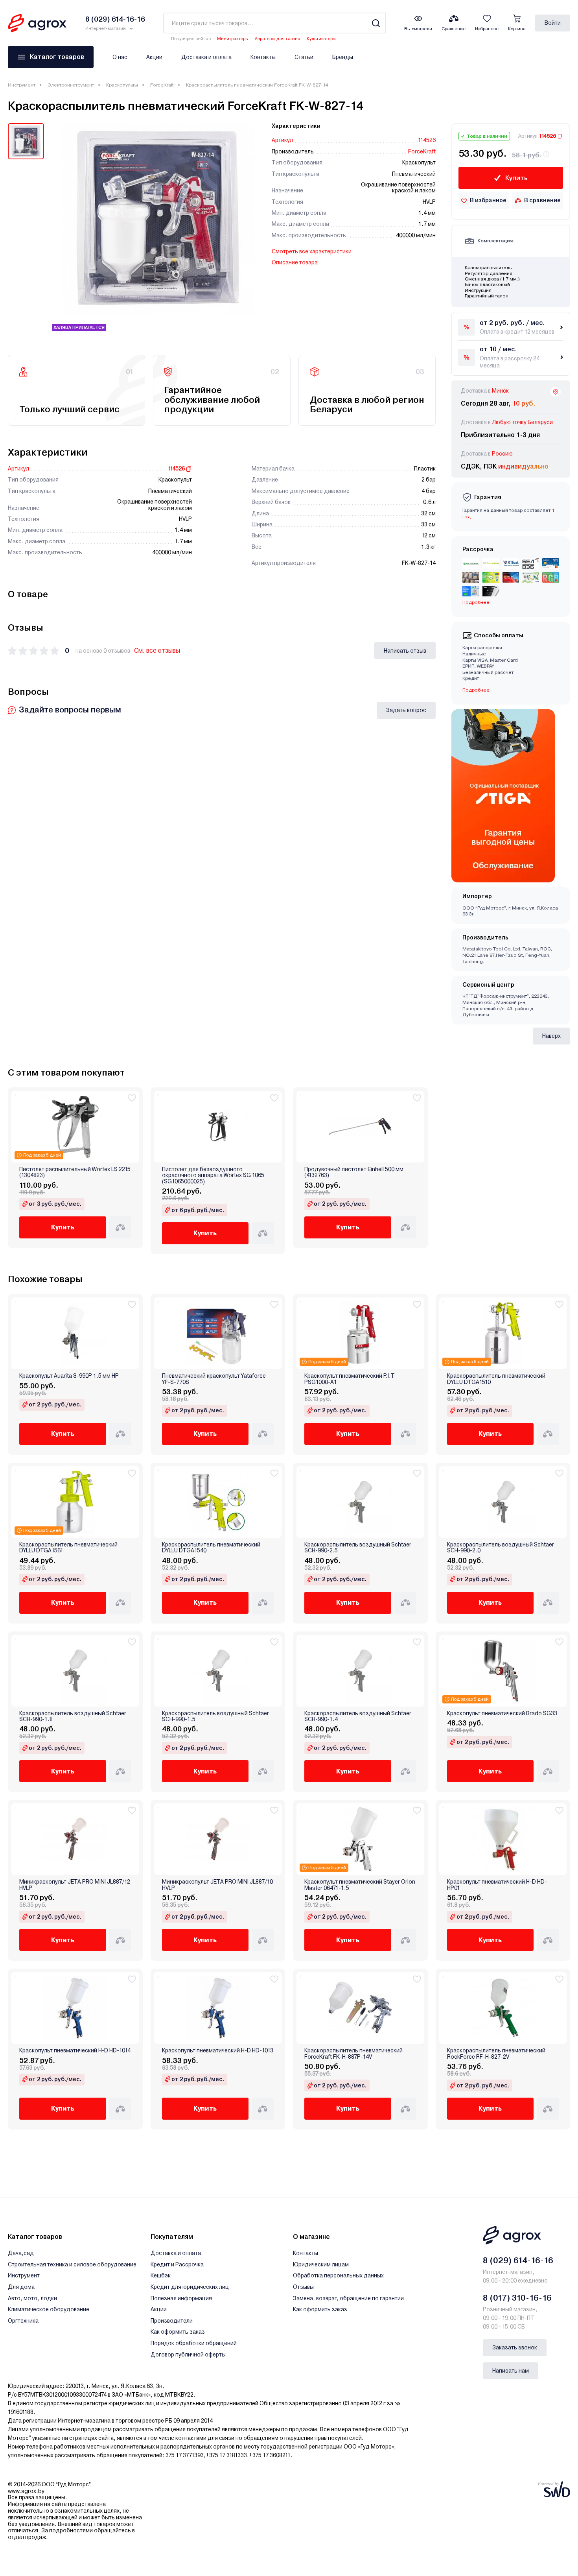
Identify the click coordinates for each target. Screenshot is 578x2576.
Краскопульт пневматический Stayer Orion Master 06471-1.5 (360, 1885)
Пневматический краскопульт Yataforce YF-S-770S (214, 1379)
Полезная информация (181, 2298)
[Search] (376, 23)
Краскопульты (122, 85)
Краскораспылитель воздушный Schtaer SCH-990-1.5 (215, 1716)
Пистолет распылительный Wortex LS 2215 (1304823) (75, 1172)
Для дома (21, 2287)
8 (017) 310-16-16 (517, 2298)
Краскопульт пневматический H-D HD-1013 (218, 2051)
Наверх (551, 1036)
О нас (120, 57)
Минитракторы (233, 39)
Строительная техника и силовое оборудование (72, 2264)
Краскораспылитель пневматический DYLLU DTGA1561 (68, 1548)
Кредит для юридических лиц (190, 2287)
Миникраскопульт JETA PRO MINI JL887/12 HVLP (75, 1885)
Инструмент (22, 85)
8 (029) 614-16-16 (518, 2260)
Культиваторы (321, 39)
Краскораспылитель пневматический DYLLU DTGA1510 (496, 1379)
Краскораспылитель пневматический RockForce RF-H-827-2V (496, 2054)
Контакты (263, 57)
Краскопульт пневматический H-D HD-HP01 (497, 1885)
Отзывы (303, 2287)
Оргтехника (23, 2321)
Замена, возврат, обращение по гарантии (348, 2298)
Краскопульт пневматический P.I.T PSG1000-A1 (350, 1379)
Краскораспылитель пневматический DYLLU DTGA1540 (211, 1548)
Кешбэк (161, 2275)
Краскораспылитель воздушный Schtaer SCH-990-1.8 (73, 1716)
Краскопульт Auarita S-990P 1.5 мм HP (69, 1376)
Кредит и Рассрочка (177, 2264)
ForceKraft (162, 85)
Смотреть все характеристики (312, 251)
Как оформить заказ (178, 2332)
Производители (172, 2321)
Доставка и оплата (206, 57)
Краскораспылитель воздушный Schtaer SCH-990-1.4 (358, 1716)
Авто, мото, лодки (32, 2298)
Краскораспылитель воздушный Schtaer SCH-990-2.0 (501, 1548)
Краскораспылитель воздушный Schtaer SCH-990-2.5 (358, 1548)
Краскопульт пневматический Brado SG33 (502, 1713)
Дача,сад (21, 2253)
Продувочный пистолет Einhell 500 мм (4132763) (354, 1172)
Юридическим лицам (321, 2264)
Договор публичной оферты (188, 2355)
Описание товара (295, 262)
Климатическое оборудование (49, 2309)
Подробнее (476, 690)
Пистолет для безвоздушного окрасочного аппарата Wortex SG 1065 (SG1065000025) (213, 1175)
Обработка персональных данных (338, 2275)
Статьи (304, 57)
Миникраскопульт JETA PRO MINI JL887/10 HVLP (217, 1885)
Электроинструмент (71, 85)
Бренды (343, 57)
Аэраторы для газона (278, 39)
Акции (154, 57)
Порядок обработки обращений (194, 2343)
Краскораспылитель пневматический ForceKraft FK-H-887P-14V (353, 2054)
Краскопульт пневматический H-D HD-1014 (75, 2051)
